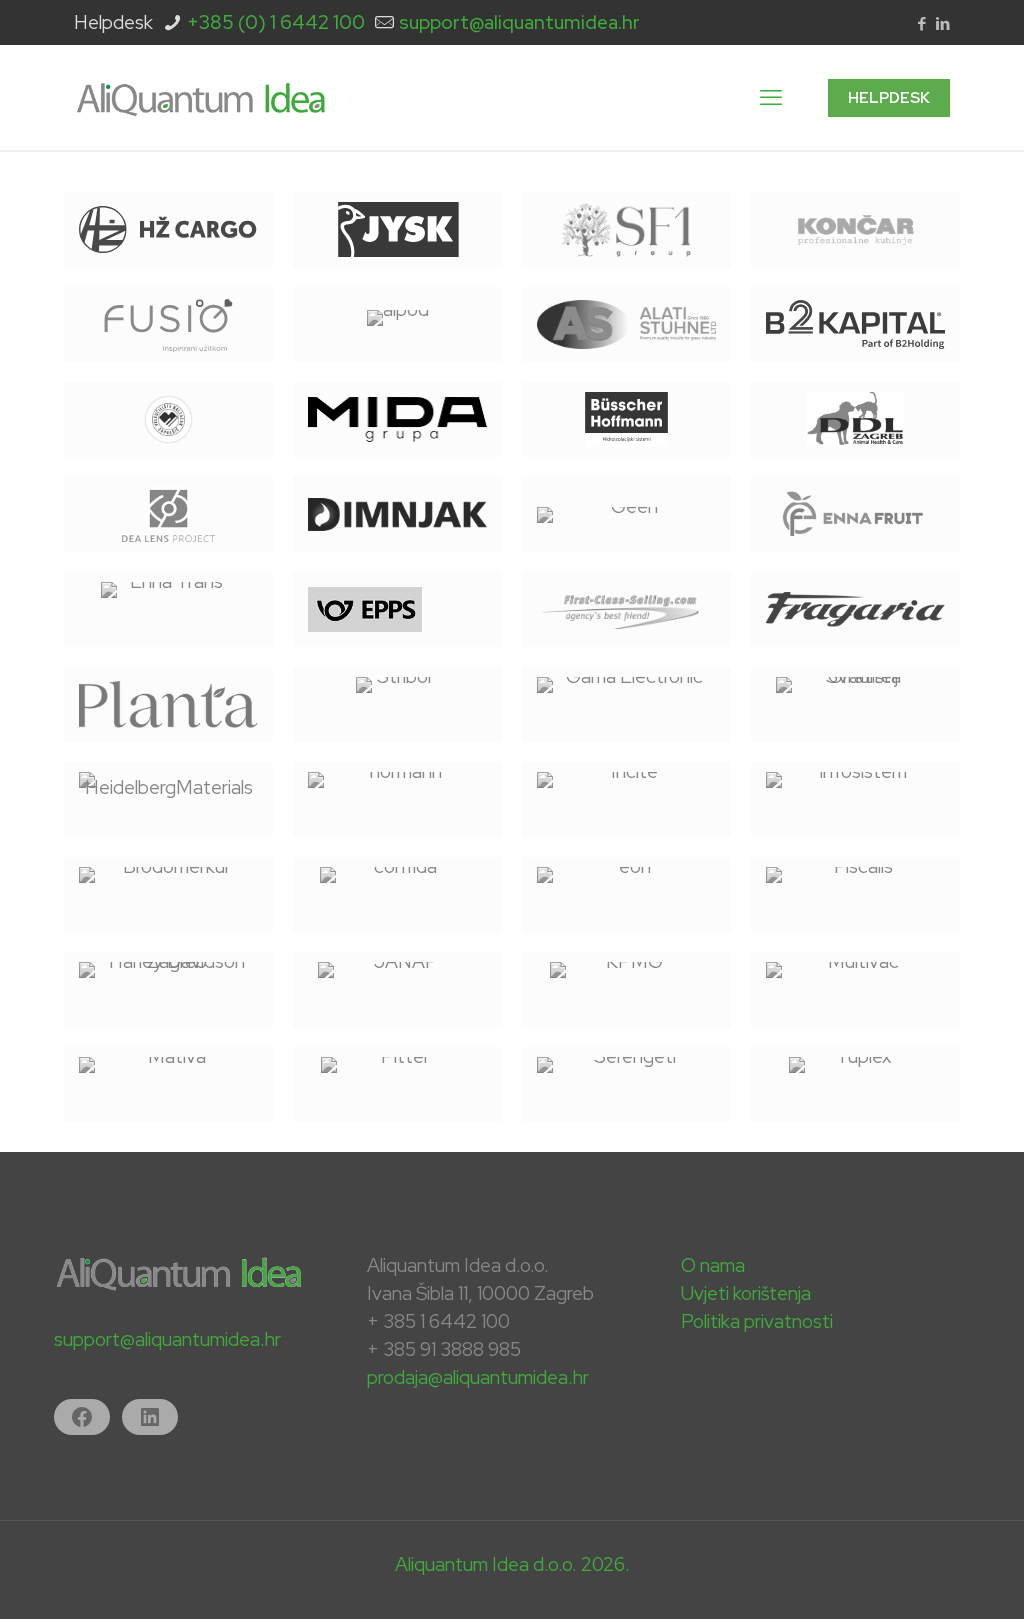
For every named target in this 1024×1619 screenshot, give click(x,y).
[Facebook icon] (921, 24)
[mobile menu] (771, 98)
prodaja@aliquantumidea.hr (478, 1377)
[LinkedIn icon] (942, 24)
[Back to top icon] (928, 1578)
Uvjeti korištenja (746, 1293)
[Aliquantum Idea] (201, 97)
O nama (713, 1265)
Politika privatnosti (757, 1321)
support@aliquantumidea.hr (519, 22)
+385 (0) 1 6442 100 (276, 22)
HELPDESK (889, 98)
